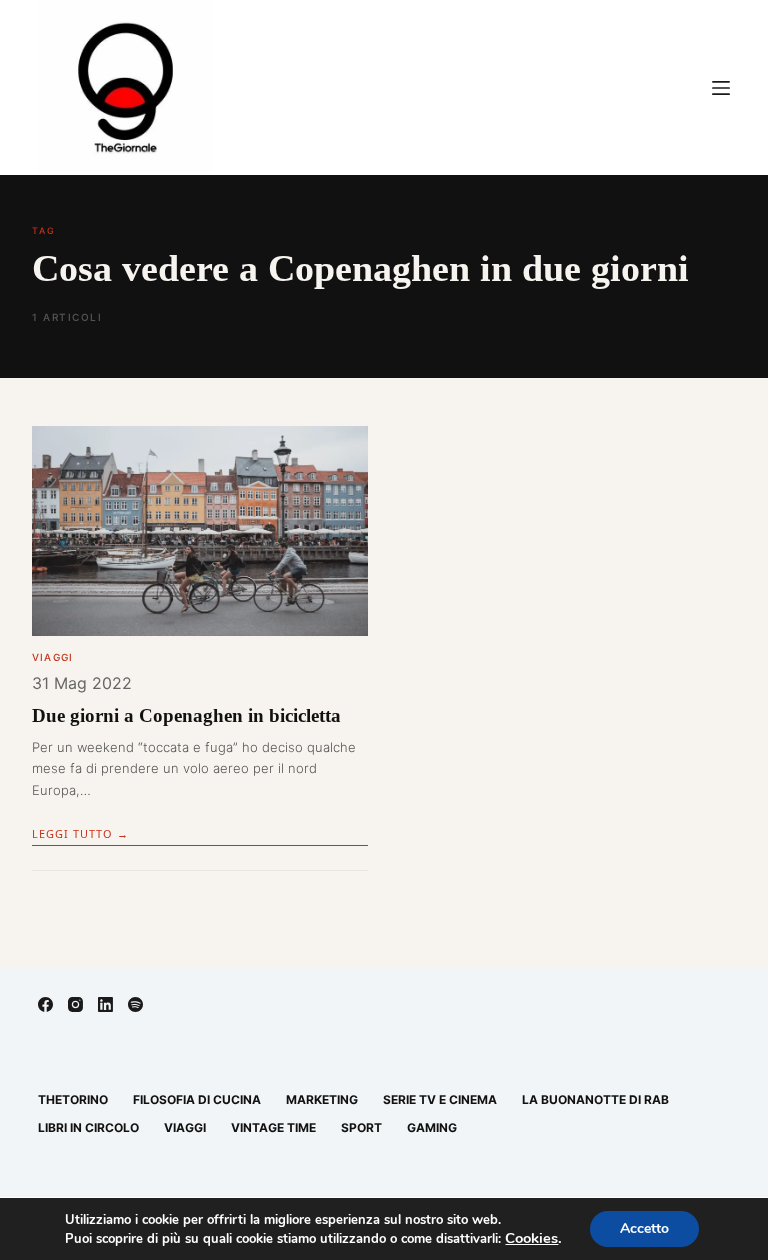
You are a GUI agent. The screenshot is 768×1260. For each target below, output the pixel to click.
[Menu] (721, 88)
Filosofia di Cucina (197, 1099)
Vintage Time (273, 1127)
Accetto (644, 1228)
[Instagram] (75, 1004)
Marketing (322, 1099)
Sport (361, 1127)
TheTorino (73, 1099)
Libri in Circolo (88, 1127)
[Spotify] (135, 1004)
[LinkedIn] (105, 1004)
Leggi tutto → (80, 833)
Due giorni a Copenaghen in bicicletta (186, 715)
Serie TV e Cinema (440, 1099)
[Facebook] (45, 1004)
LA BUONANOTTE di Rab (595, 1099)
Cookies (531, 1238)
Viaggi (52, 657)
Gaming (432, 1127)
